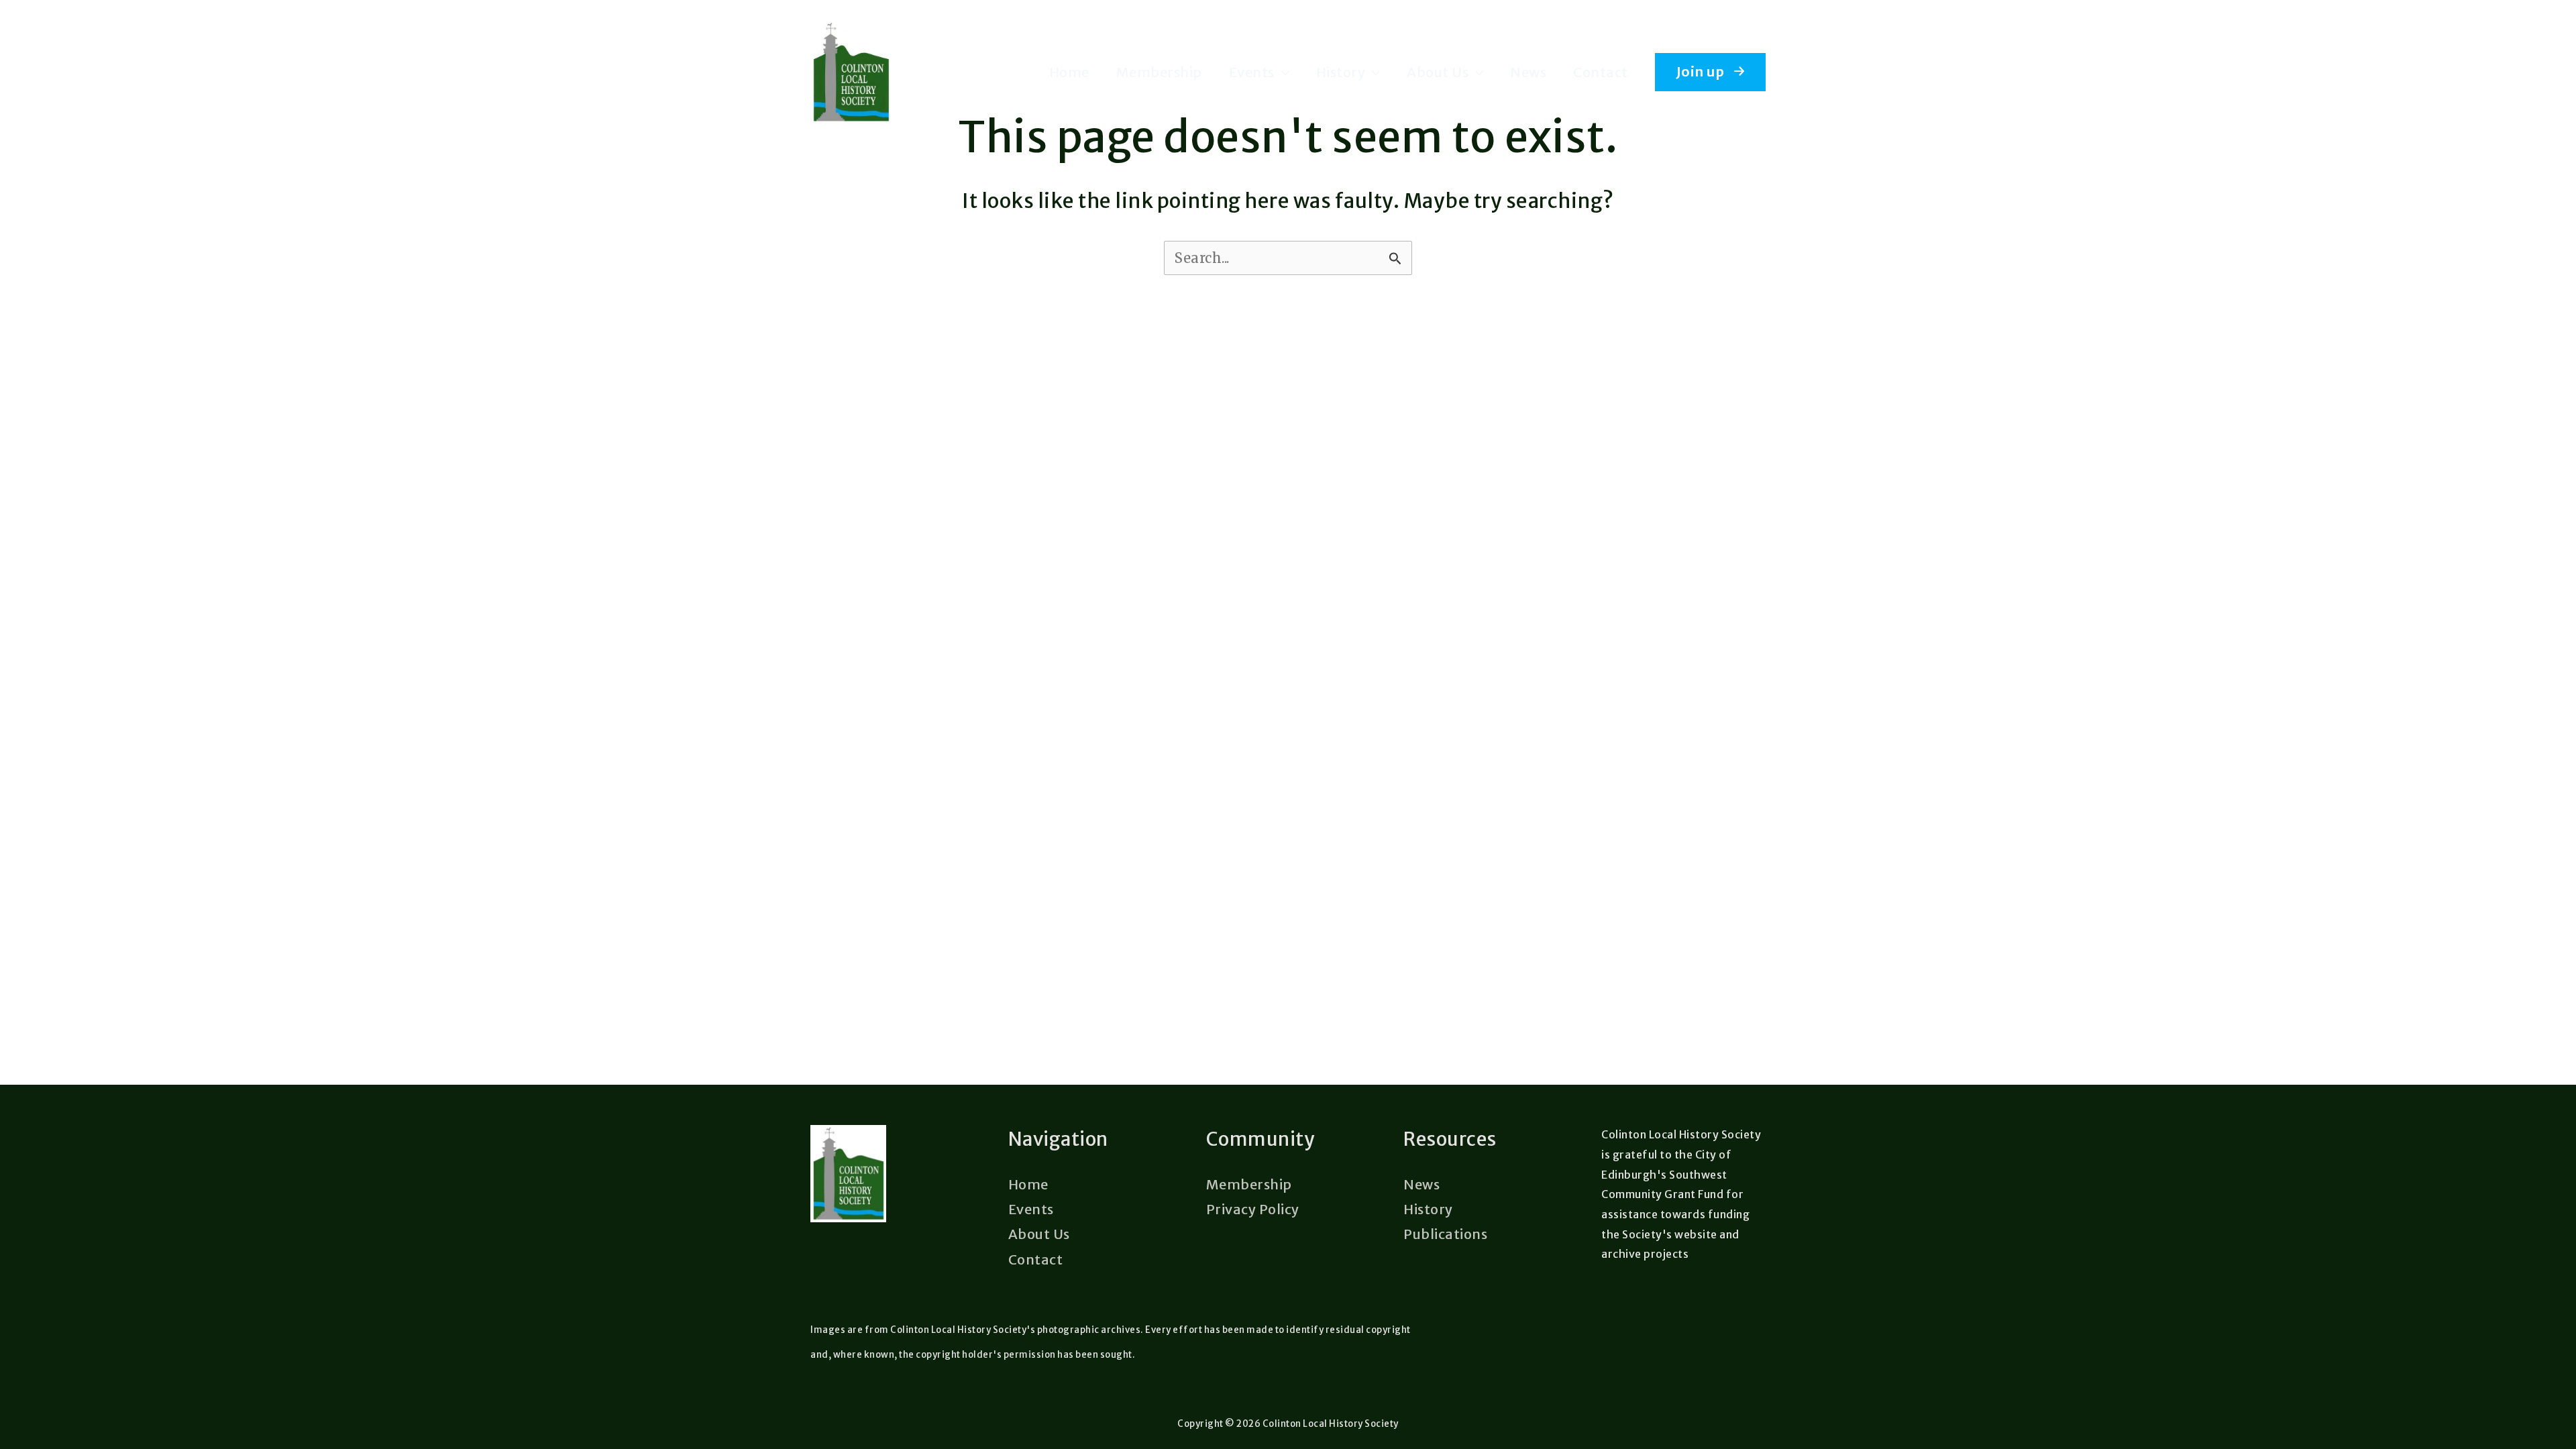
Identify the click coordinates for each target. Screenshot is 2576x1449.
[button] (1282, 72)
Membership (1159, 72)
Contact (1601, 72)
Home (1069, 72)
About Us (1438, 72)
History (1341, 72)
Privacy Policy (1253, 1209)
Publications (1445, 1234)
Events (1252, 72)
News (1528, 72)
